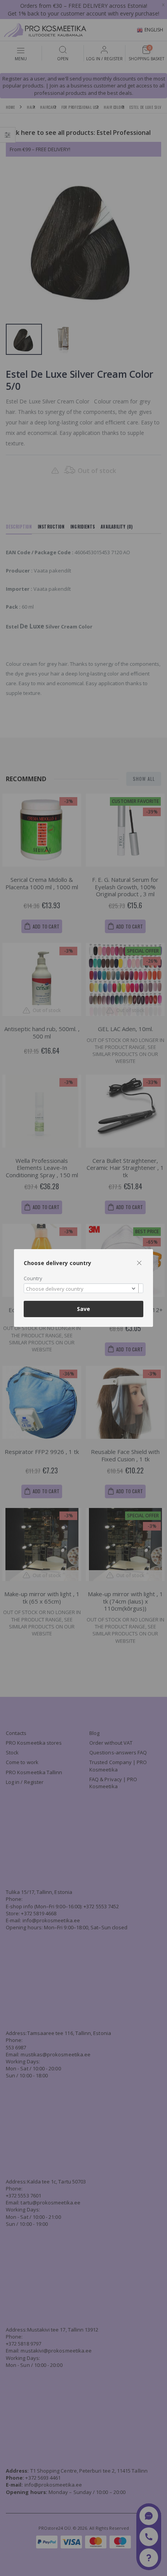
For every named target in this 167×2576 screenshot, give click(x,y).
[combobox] (83, 1288)
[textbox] (82, 1289)
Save (83, 1309)
